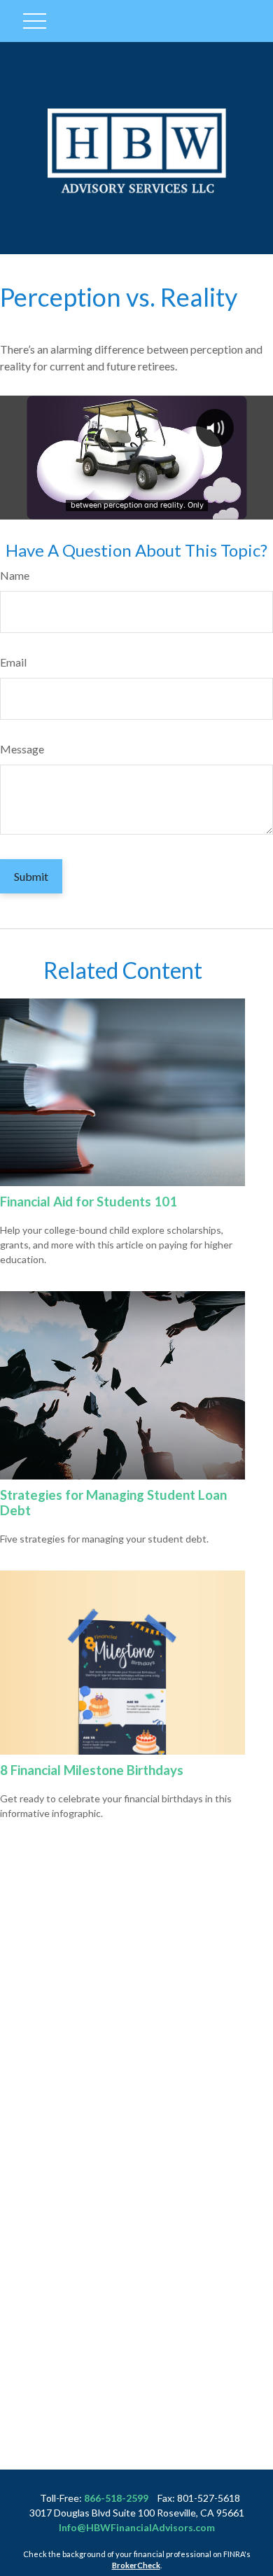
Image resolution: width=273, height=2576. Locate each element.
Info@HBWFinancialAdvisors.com (137, 2527)
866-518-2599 (116, 2498)
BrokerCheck (136, 2565)
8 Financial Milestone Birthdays (92, 1770)
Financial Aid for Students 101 (89, 1202)
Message (22, 749)
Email (13, 662)
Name (15, 575)
